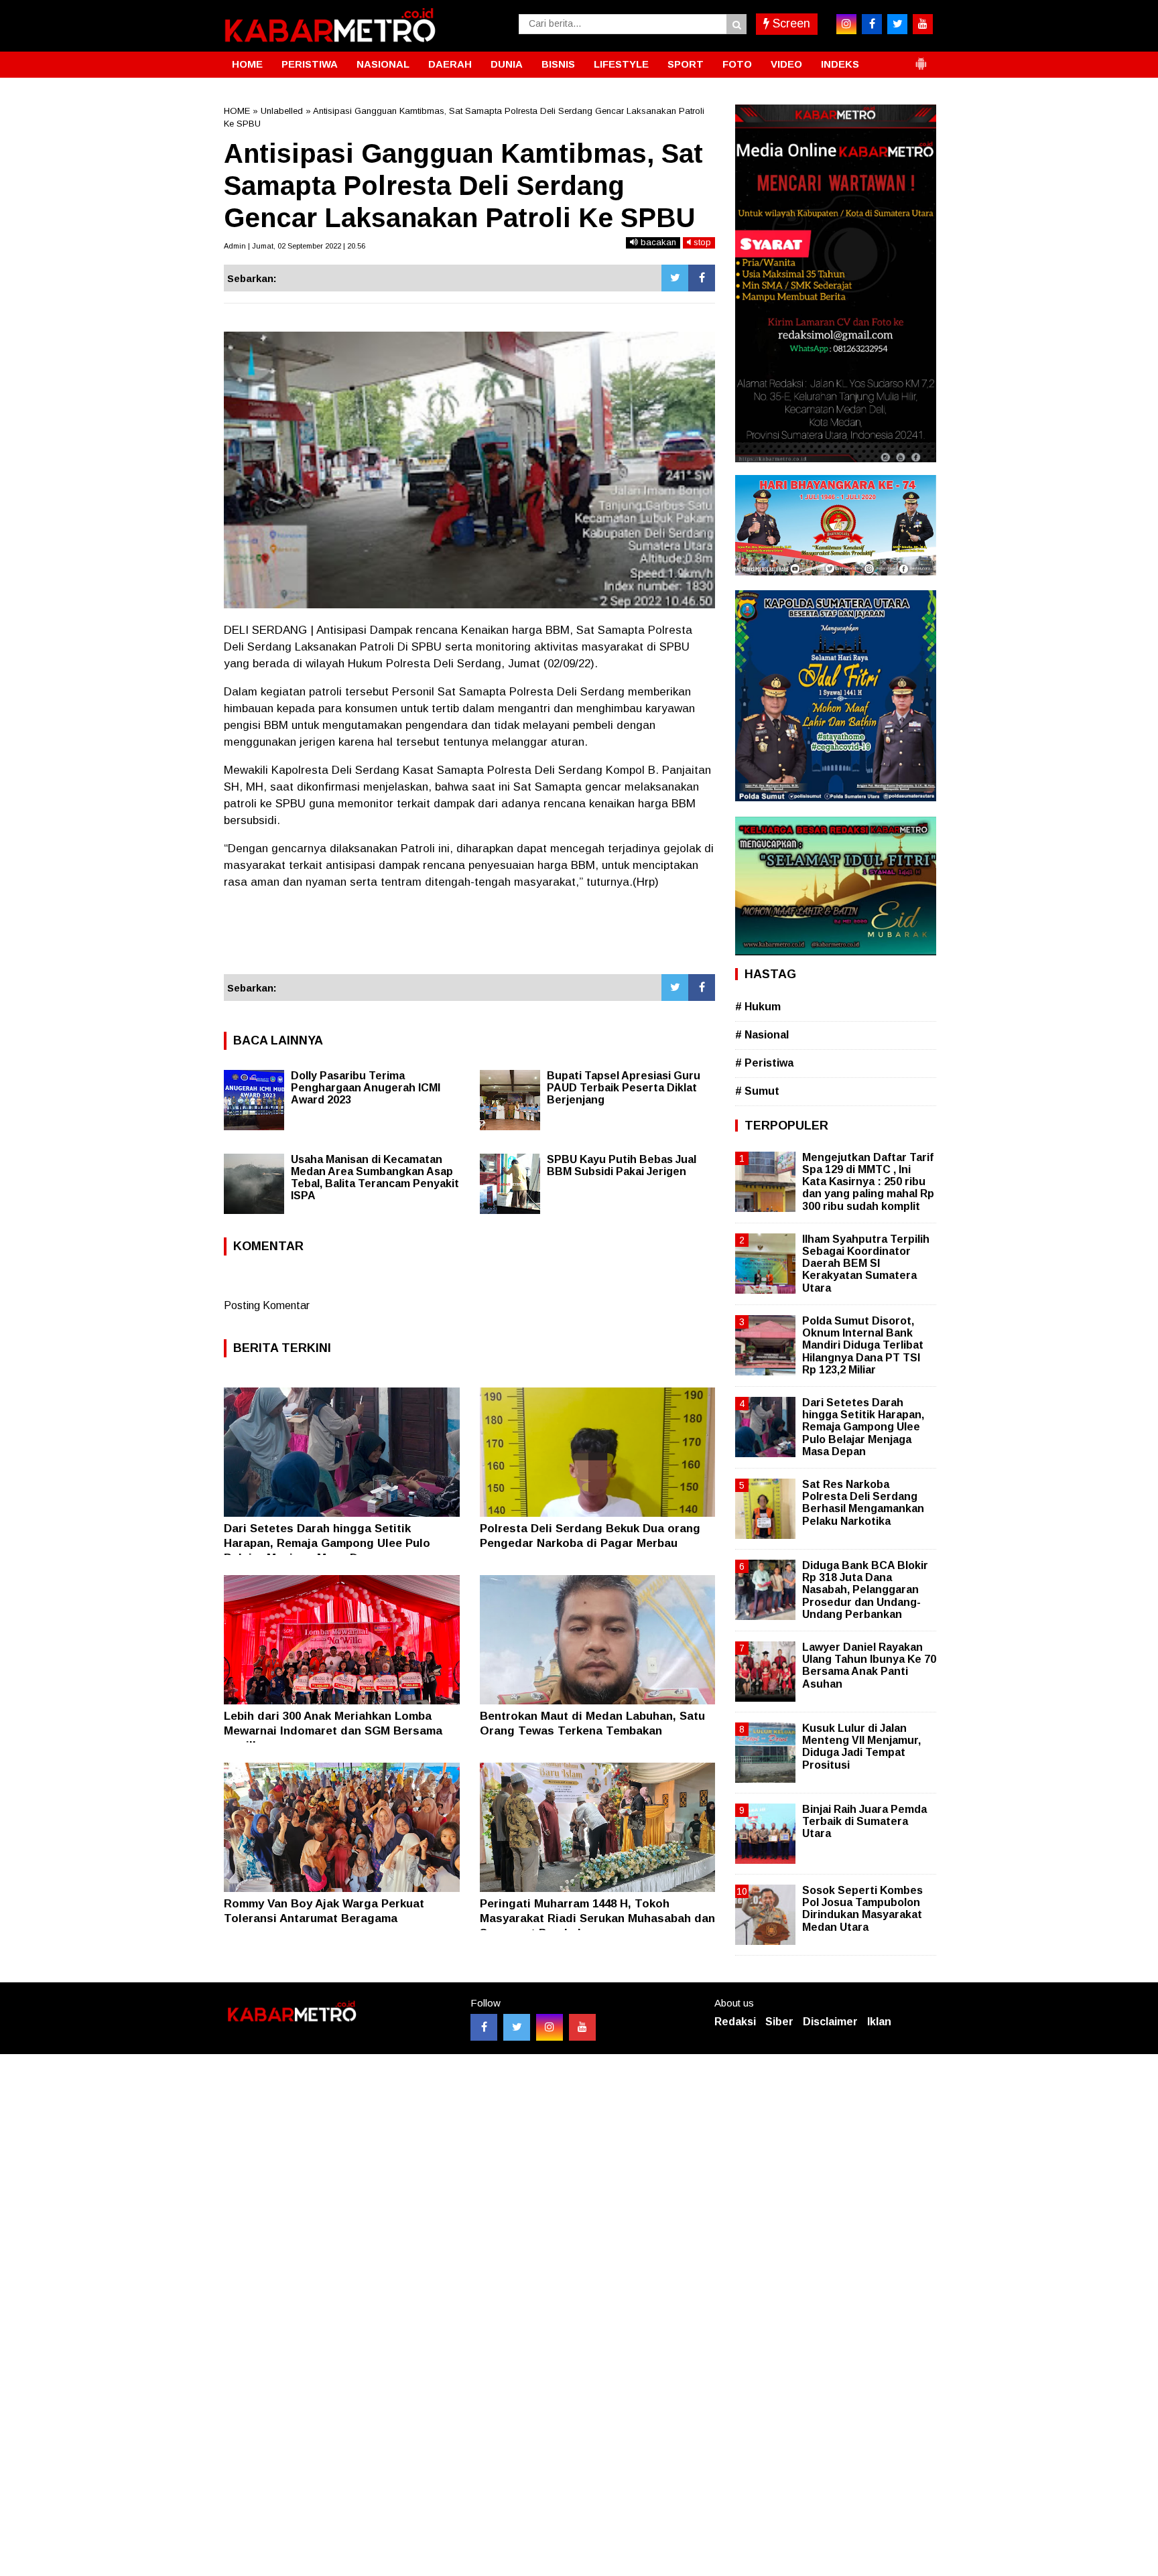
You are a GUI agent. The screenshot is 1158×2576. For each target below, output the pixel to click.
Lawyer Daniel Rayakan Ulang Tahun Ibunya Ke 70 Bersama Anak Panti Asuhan (869, 1666)
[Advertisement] (469, 938)
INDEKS (840, 64)
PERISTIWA (310, 64)
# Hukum (758, 1007)
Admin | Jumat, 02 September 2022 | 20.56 (295, 246)
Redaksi (735, 2022)
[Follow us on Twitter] (517, 2027)
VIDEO (786, 64)
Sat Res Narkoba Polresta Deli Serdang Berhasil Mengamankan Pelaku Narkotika (863, 1503)
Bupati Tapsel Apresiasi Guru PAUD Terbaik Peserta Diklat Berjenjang (624, 1088)
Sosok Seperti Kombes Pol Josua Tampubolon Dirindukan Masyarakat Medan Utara (862, 1909)
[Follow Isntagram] (550, 2027)
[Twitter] (675, 278)
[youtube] (923, 24)
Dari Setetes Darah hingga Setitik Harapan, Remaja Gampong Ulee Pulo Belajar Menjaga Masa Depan (327, 1543)
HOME (247, 64)
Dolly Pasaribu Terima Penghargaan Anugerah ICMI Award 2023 (366, 1088)
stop (701, 242)
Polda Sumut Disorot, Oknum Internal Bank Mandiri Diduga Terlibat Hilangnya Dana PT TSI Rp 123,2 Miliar (863, 1345)
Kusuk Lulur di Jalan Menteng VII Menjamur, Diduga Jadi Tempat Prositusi (861, 1747)
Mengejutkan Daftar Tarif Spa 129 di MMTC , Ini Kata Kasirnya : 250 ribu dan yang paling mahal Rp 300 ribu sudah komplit (868, 1182)
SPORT (686, 64)
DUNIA (507, 64)
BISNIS (558, 64)
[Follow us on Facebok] (484, 2027)
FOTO (737, 64)
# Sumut (757, 1091)
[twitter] (897, 24)
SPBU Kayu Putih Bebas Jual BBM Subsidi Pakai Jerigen (622, 1165)
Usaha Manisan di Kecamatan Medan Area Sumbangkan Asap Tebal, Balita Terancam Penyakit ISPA (375, 1177)
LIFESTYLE (621, 64)
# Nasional (762, 1035)
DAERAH (450, 64)
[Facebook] (702, 278)
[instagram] (846, 24)
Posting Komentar (267, 1305)
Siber (779, 2022)
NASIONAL (383, 64)
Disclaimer (830, 2022)
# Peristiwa (764, 1063)
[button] (921, 58)
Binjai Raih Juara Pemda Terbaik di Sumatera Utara (864, 1821)
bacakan (657, 242)
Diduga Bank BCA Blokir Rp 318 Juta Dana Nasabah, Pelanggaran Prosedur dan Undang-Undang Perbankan (865, 1590)
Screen (790, 23)
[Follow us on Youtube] (582, 2027)
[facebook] (872, 24)
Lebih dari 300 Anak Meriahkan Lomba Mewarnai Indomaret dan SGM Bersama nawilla (333, 1731)
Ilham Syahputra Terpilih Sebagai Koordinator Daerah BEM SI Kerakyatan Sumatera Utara (866, 1264)
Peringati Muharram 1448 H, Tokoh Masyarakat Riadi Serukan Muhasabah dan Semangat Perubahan (597, 1918)
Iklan (879, 2022)
